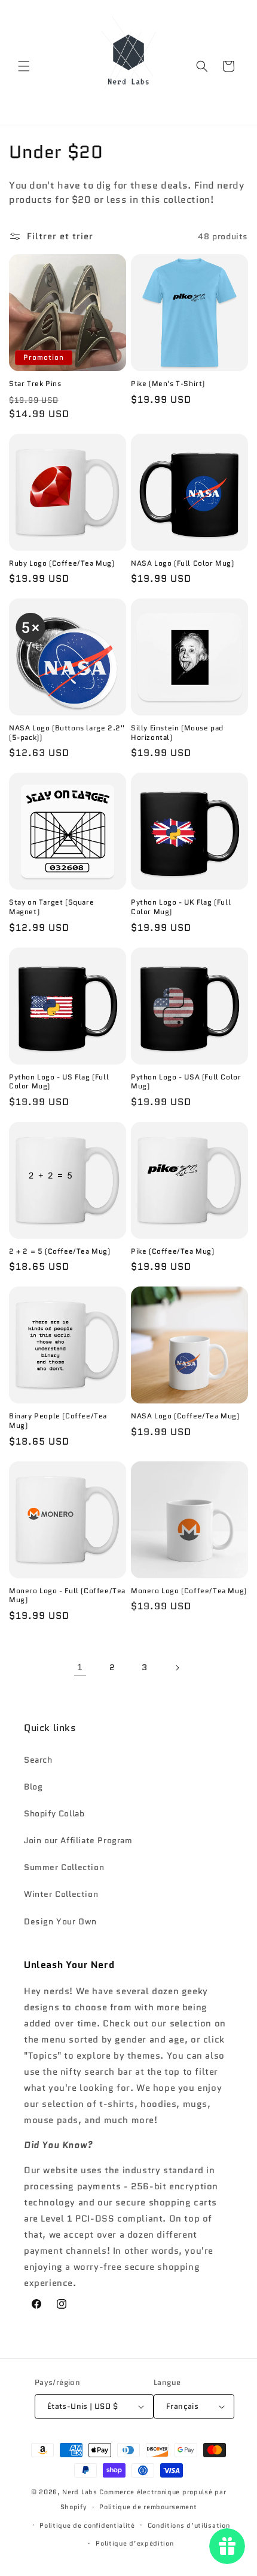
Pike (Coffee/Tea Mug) (173, 1251)
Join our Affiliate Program (78, 1840)
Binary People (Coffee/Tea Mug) (58, 1420)
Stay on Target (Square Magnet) (51, 907)
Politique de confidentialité (87, 2525)
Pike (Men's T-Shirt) (168, 384)
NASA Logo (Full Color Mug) (183, 563)
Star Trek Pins (35, 384)
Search (38, 1760)
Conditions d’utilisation (189, 2525)
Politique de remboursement (148, 2507)
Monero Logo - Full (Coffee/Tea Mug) (67, 1595)
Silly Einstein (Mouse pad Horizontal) (177, 732)
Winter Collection (61, 1894)
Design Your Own (60, 1921)
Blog (33, 1787)
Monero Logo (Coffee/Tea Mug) (189, 1591)
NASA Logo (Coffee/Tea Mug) (185, 1416)
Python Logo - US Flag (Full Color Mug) (59, 1082)
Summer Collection (64, 1867)
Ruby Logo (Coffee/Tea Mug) (62, 563)
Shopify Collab (54, 1813)
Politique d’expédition (134, 2543)
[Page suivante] (177, 1668)
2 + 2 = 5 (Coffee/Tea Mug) (60, 1251)
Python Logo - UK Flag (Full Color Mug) (181, 907)
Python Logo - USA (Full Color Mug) (186, 1082)
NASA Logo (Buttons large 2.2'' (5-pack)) (67, 732)
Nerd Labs (79, 2492)
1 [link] (80, 1667)
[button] (24, 66)
